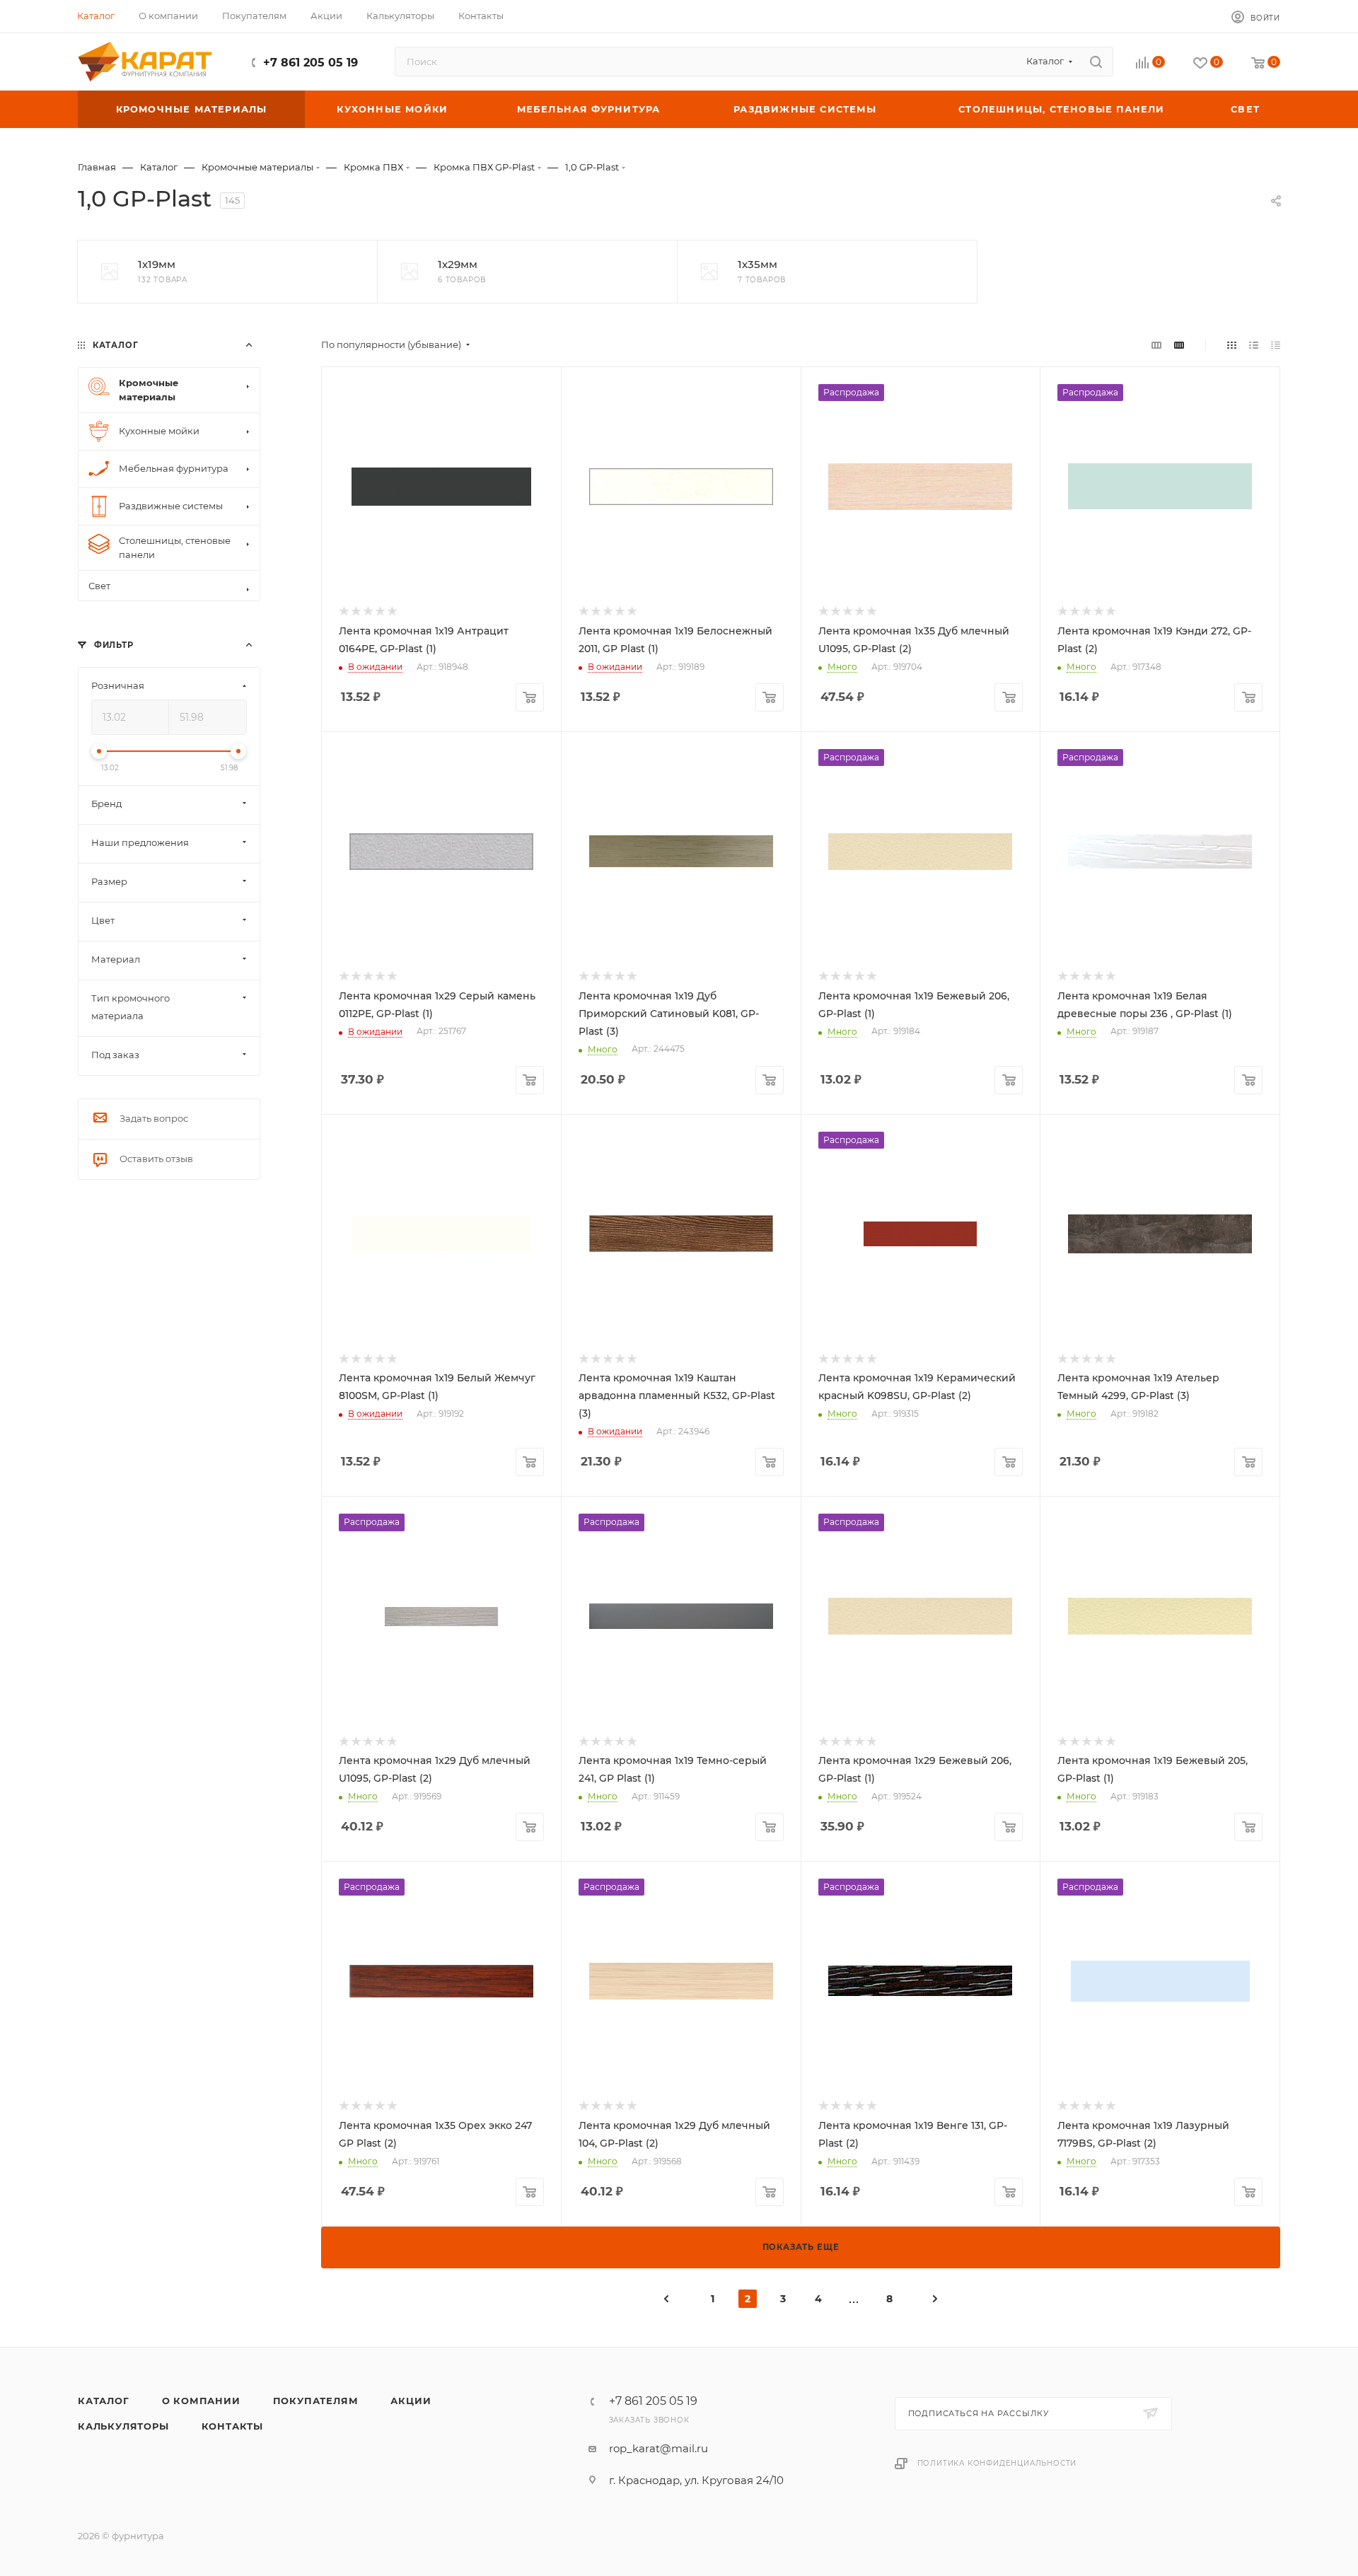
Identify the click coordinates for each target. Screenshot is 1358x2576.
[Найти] (1096, 62)
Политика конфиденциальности (997, 2463)
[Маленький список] (1156, 345)
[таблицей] (1276, 345)
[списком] (1254, 345)
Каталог (104, 2401)
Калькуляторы (123, 2426)
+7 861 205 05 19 (311, 63)
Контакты (232, 2426)
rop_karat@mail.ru (658, 2448)
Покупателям (316, 2401)
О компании (201, 2401)
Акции (411, 2401)
